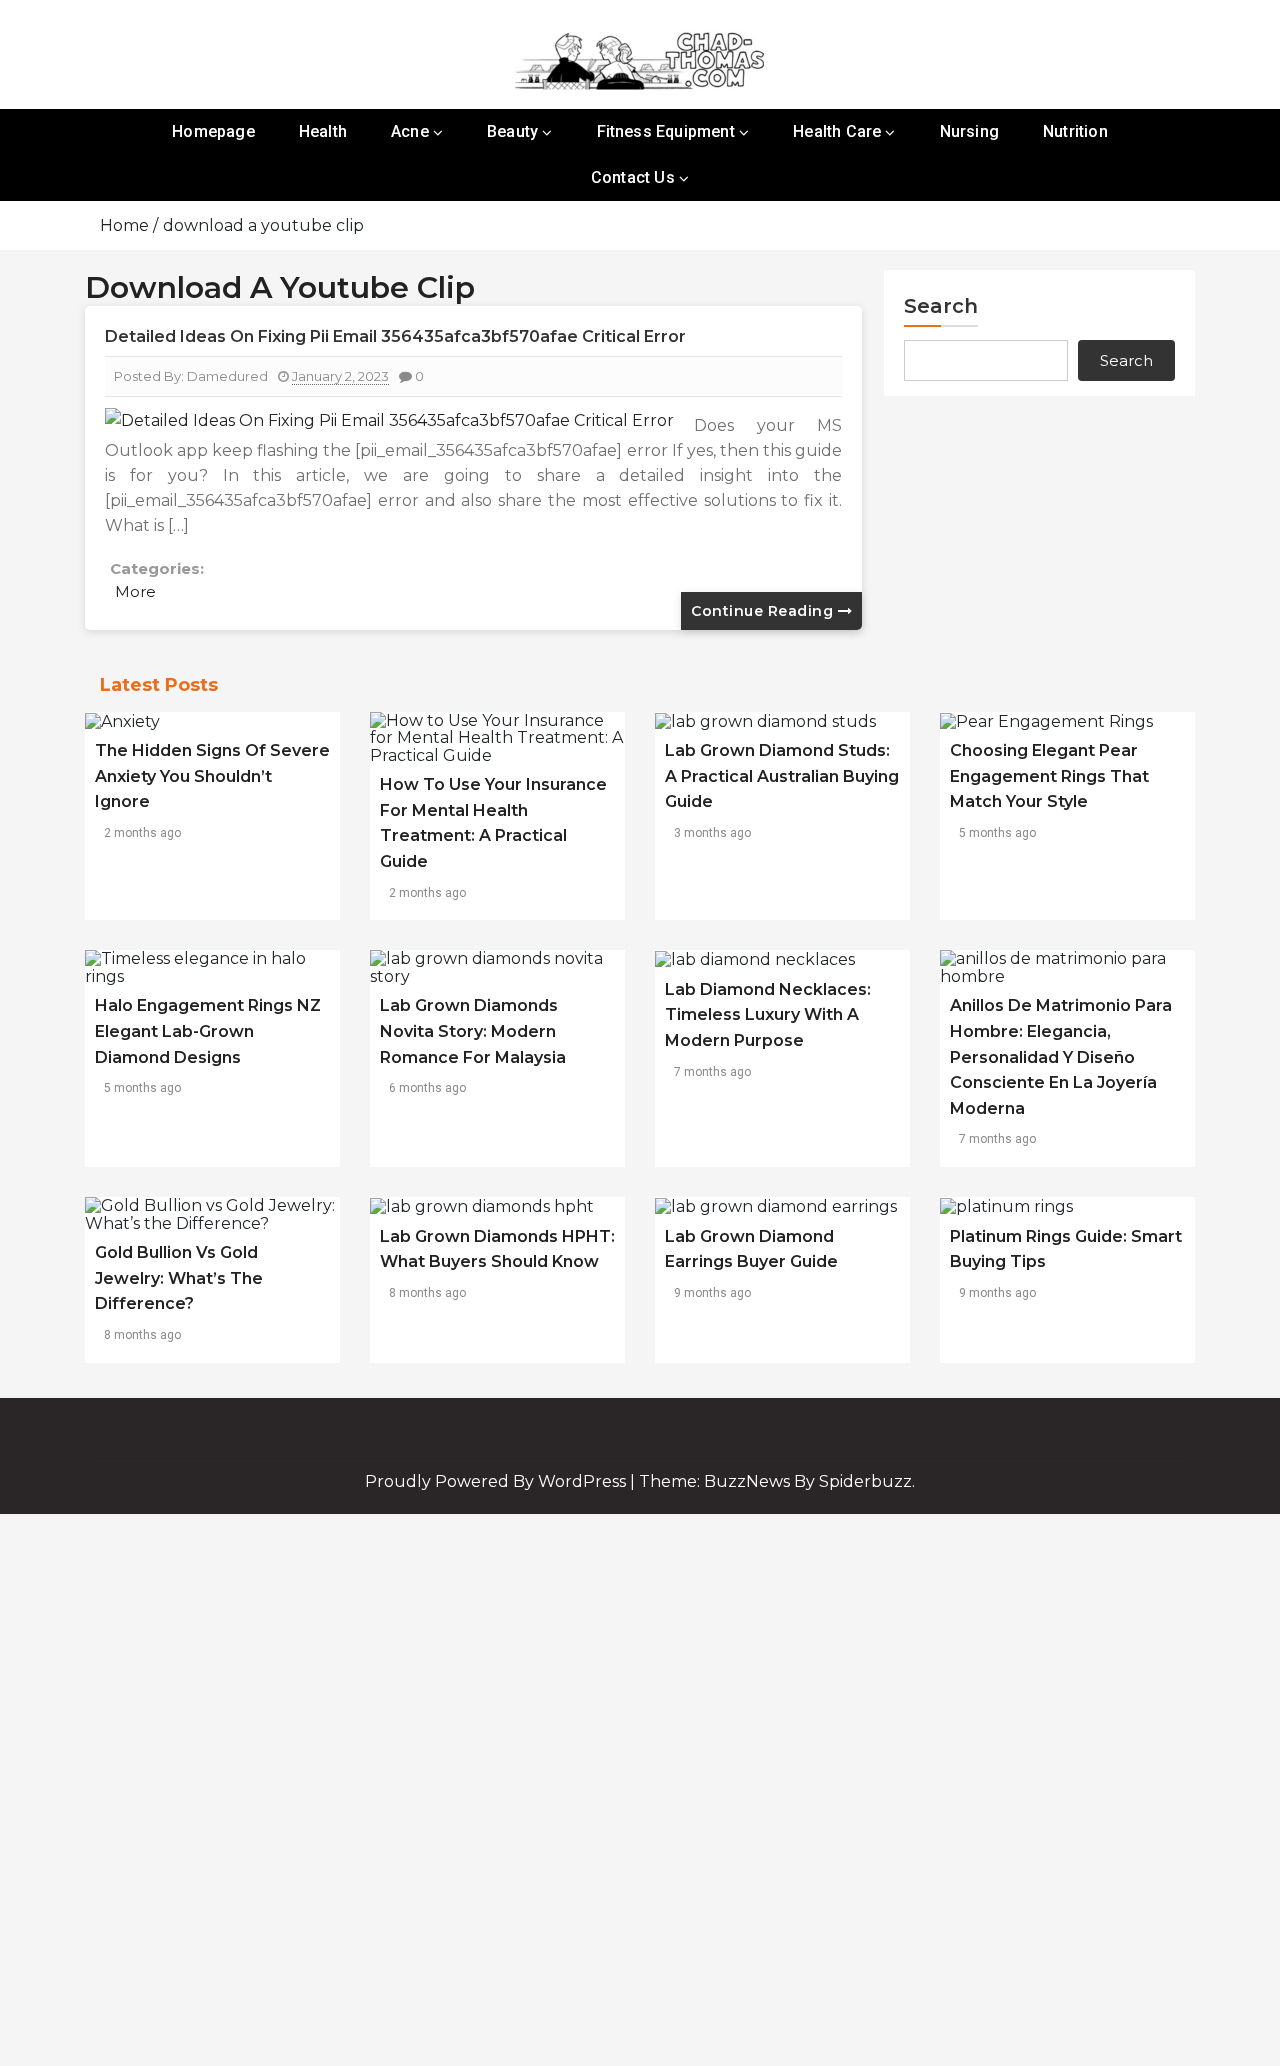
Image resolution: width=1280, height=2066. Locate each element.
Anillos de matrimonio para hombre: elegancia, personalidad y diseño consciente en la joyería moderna (1061, 1056)
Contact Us (633, 177)
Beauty (512, 131)
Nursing (969, 131)
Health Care (837, 131)
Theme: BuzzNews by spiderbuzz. (777, 1481)
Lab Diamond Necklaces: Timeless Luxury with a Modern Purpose (768, 1015)
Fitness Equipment (666, 131)
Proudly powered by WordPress (497, 1481)
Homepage (213, 131)
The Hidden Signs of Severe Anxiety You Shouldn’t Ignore (212, 776)
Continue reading (764, 611)
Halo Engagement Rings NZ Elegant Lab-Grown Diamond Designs (208, 1031)
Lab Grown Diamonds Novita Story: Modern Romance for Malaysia (473, 1031)
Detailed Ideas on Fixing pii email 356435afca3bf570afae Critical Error (395, 336)
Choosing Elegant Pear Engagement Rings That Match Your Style (1049, 776)
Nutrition (1075, 131)
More (135, 591)
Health (323, 131)
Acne (410, 131)
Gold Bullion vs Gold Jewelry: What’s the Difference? (179, 1278)
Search (941, 306)
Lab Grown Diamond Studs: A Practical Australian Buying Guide (782, 776)
